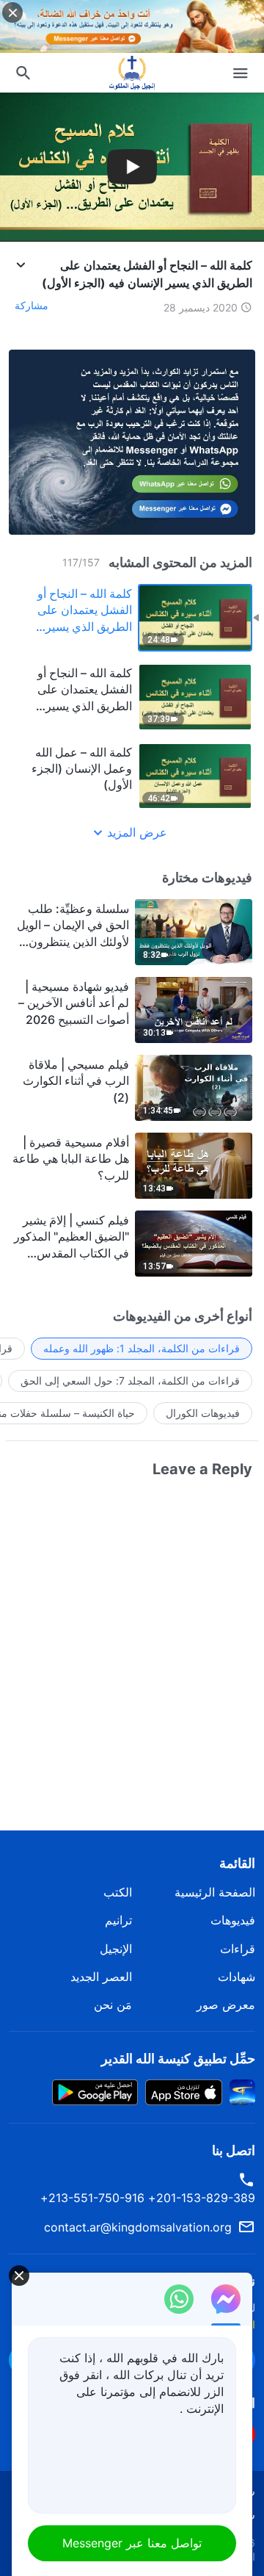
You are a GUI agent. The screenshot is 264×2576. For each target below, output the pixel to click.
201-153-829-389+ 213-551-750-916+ (148, 2198)
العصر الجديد (101, 1977)
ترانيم (118, 1920)
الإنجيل (116, 1949)
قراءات (238, 1949)
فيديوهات (233, 1920)
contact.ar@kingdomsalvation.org (138, 2227)
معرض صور (226, 2005)
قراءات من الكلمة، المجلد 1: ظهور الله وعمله (142, 1348)
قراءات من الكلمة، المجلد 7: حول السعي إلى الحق (130, 1381)
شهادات (236, 1977)
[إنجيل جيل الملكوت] (132, 73)
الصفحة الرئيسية (215, 1892)
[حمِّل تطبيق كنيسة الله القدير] (242, 2091)
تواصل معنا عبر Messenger (132, 2543)
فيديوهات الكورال (203, 1413)
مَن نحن (113, 2005)
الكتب (118, 1892)
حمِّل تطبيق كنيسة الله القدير (178, 2059)
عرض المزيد (137, 832)
